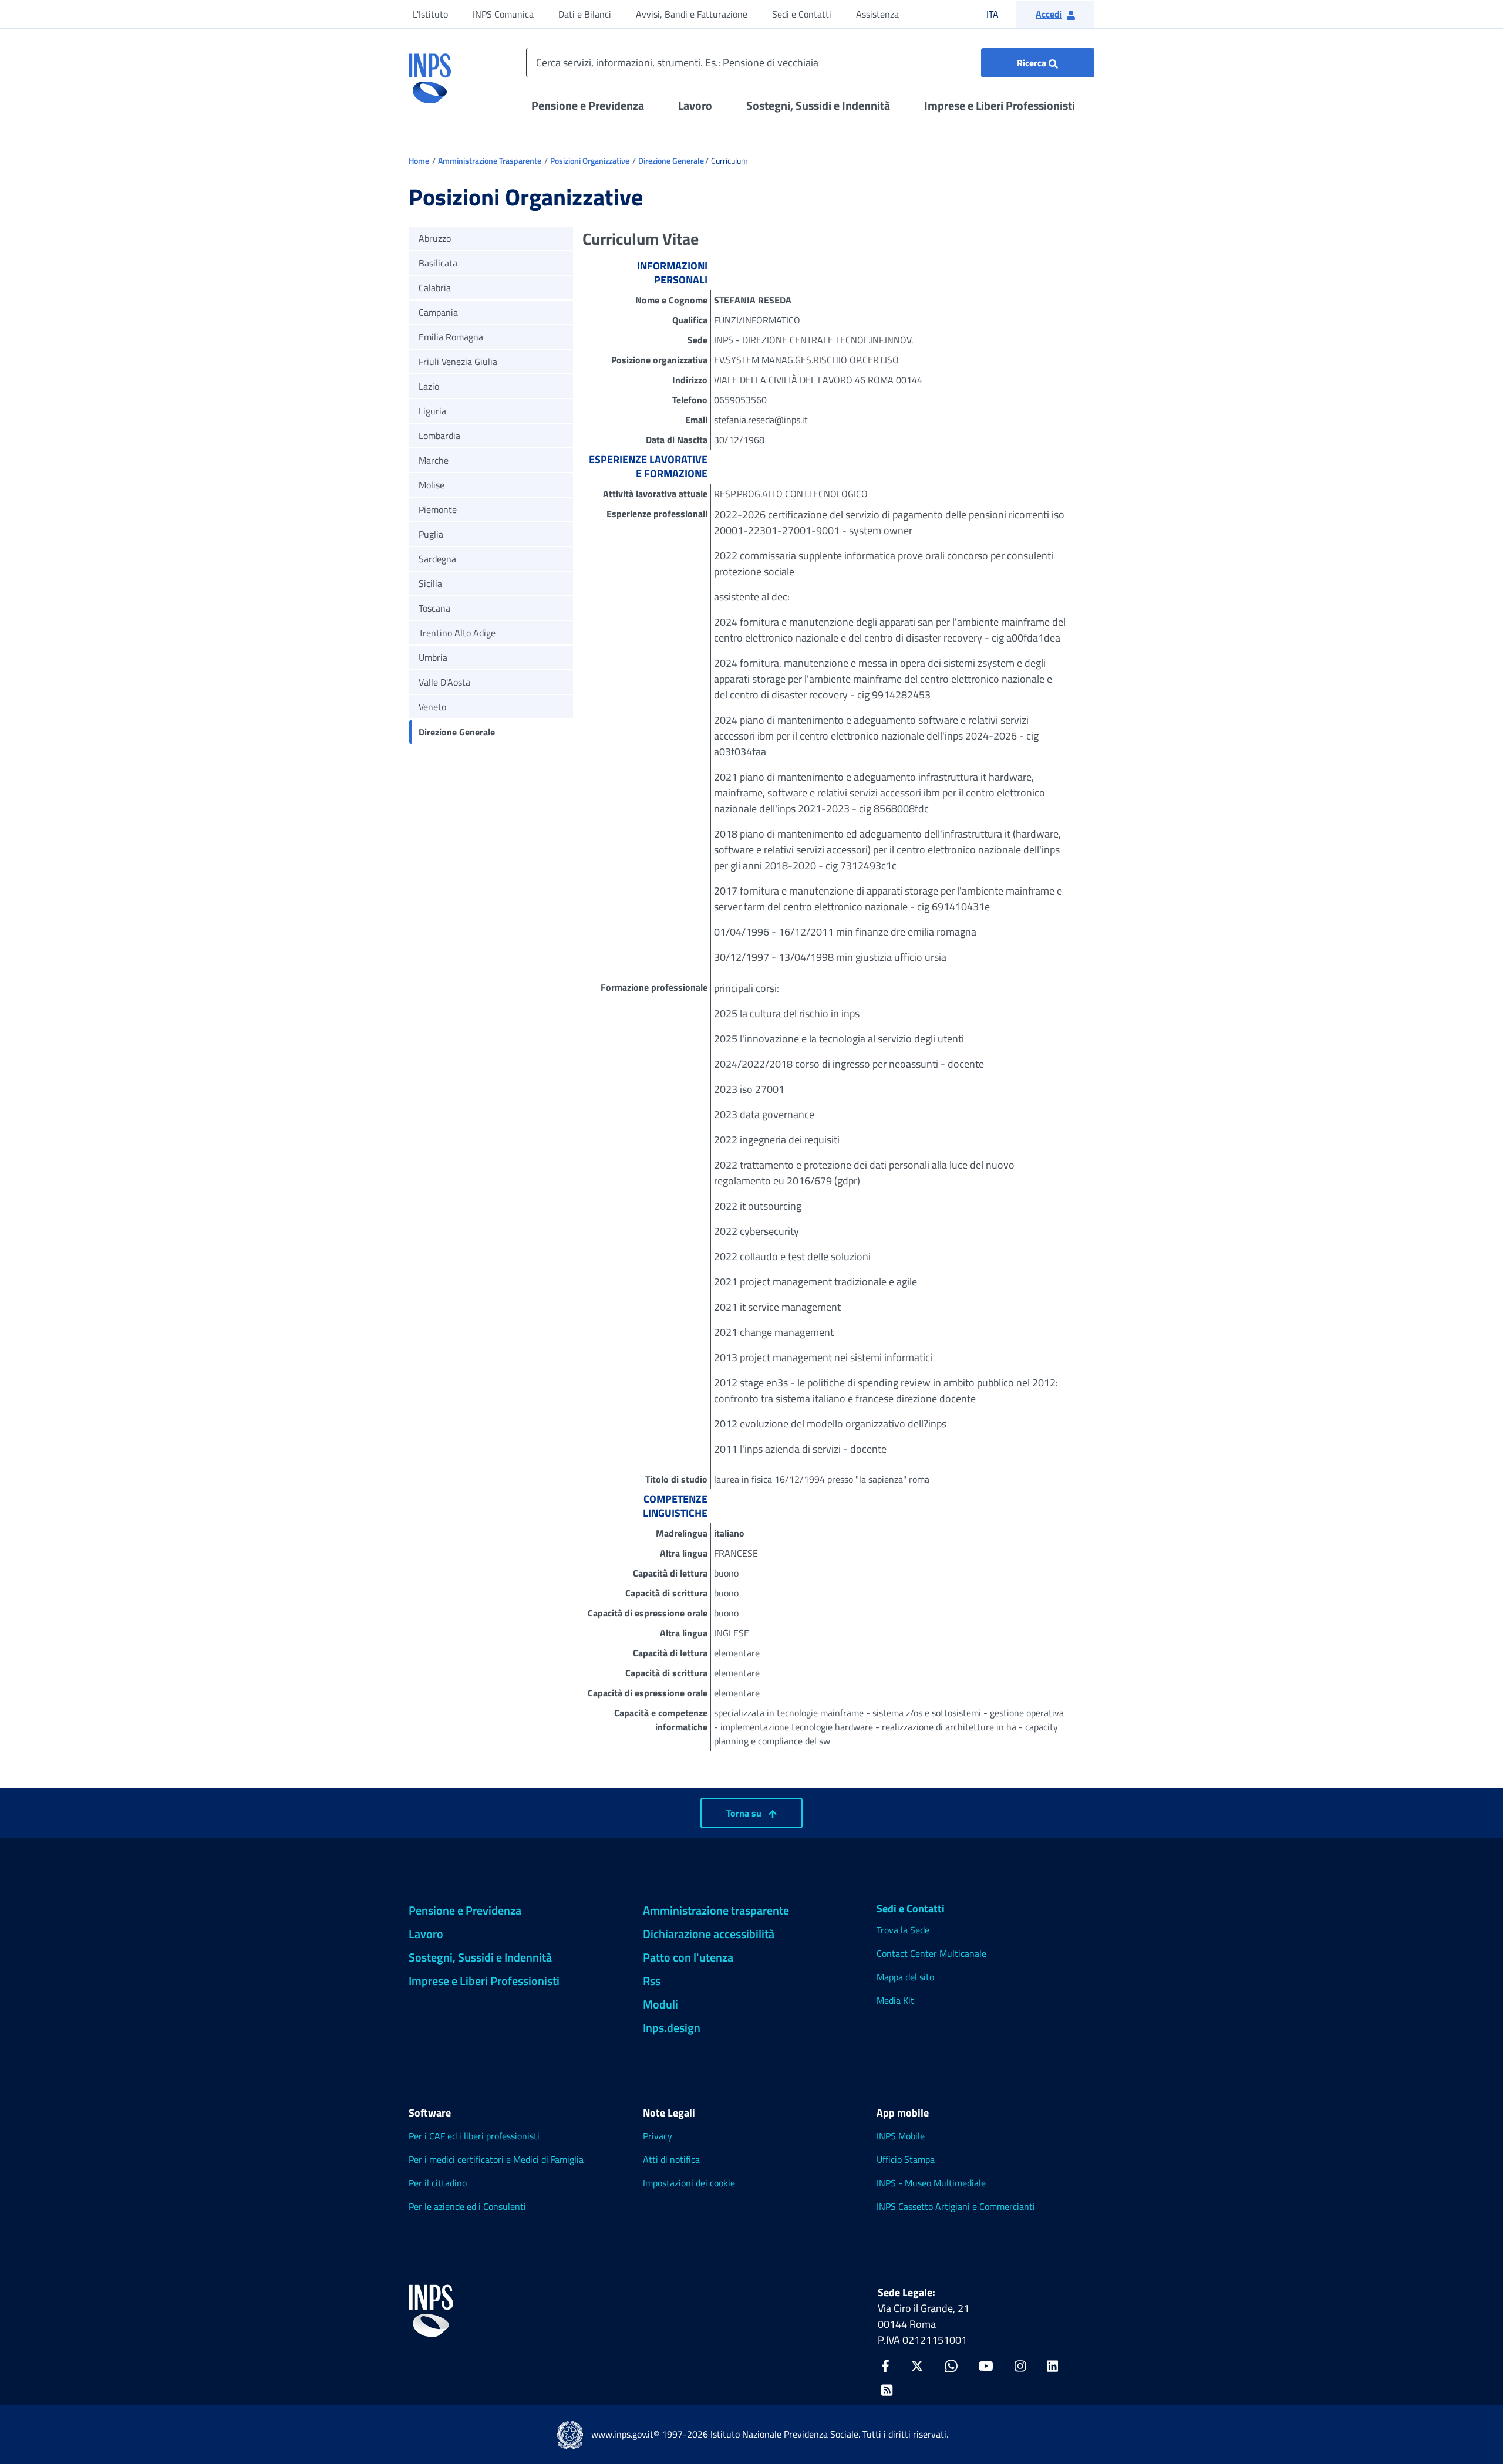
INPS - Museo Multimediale (931, 2183)
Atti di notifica (671, 2159)
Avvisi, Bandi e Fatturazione (692, 14)
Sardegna (437, 559)
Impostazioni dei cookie (689, 2183)
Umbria (433, 657)
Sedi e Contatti (802, 14)
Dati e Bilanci (585, 14)
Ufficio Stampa (906, 2159)
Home (419, 161)
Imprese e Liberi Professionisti (1000, 105)
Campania (438, 312)
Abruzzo (435, 238)
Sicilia (430, 583)
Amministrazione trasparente (716, 1910)
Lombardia (439, 436)
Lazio (429, 386)
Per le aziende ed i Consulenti (467, 2206)
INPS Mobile (901, 2136)
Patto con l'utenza (688, 1957)
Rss (652, 1981)
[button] (1055, 14)
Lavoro (695, 105)
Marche (434, 460)
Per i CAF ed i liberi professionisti (474, 2136)
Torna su (745, 1813)
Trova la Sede (903, 1930)
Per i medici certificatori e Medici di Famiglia (496, 2159)
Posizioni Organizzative (590, 161)
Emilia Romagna (451, 337)
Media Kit (895, 2000)
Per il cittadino (438, 2183)
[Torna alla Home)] (431, 2311)
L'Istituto (430, 14)
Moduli (660, 2004)
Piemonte (438, 509)
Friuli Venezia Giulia (458, 362)
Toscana (434, 608)
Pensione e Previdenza (588, 105)
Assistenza (877, 14)
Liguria (432, 411)
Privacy (658, 2136)
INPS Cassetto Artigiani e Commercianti (956, 2206)
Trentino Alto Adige (457, 633)
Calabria (435, 288)
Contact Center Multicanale (931, 1953)
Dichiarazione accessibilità (709, 1934)
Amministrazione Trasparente (490, 161)
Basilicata (438, 263)
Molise (432, 485)
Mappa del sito (905, 1977)
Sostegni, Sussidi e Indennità (818, 105)
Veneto (432, 707)
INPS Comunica (503, 14)
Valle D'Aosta (444, 682)
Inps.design (672, 2028)
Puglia (431, 534)
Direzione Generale (671, 161)
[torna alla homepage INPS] (430, 74)
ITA (1000, 14)
